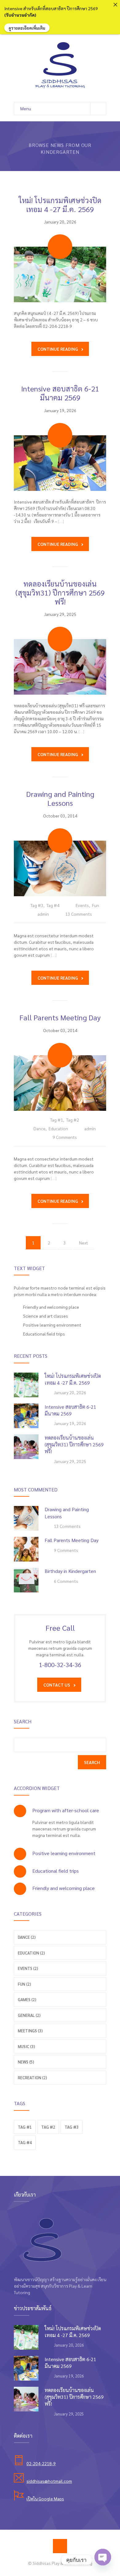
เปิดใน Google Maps (45, 2499)
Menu (26, 108)
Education (58, 1128)
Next (84, 1243)
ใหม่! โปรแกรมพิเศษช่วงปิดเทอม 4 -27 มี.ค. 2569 (60, 205)
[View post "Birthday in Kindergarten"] (26, 1580)
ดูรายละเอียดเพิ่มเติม (27, 28)
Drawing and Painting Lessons (60, 798)
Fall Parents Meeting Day (60, 1017)
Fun (96, 905)
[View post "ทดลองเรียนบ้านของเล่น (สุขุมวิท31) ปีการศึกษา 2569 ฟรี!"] (60, 667)
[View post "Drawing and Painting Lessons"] (60, 868)
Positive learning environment (64, 1853)
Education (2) (31, 1953)
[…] (61, 521)
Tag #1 (57, 1120)
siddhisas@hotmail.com (49, 2481)
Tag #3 (37, 905)
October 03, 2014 (60, 816)
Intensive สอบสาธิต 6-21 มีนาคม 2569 (60, 393)
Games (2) (27, 1999)
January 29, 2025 (60, 614)
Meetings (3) (30, 2031)
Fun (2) (24, 1984)
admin (43, 914)
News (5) (26, 2062)
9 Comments (65, 1137)
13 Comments (79, 914)
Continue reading (58, 349)
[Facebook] (60, 2546)
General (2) (29, 2015)
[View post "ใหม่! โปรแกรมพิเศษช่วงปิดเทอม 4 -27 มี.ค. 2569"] (60, 274)
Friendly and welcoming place (64, 1888)
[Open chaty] (103, 2558)
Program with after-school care (66, 1810)
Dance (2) (27, 1937)
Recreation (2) (32, 2078)
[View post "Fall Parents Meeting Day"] (60, 1083)
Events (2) (28, 1968)
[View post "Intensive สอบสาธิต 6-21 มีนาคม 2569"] (60, 463)
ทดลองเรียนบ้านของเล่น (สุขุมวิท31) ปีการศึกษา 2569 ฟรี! (60, 592)
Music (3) (26, 2046)
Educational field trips (56, 1871)
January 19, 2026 (60, 410)
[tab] (60, 1810)
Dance (40, 1128)
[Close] (115, 5)
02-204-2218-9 (41, 2463)
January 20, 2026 (60, 222)
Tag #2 (73, 1120)
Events (82, 905)
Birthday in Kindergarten (70, 1571)
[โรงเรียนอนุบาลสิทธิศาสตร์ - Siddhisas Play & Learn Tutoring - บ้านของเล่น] (60, 65)
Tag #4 (53, 905)
